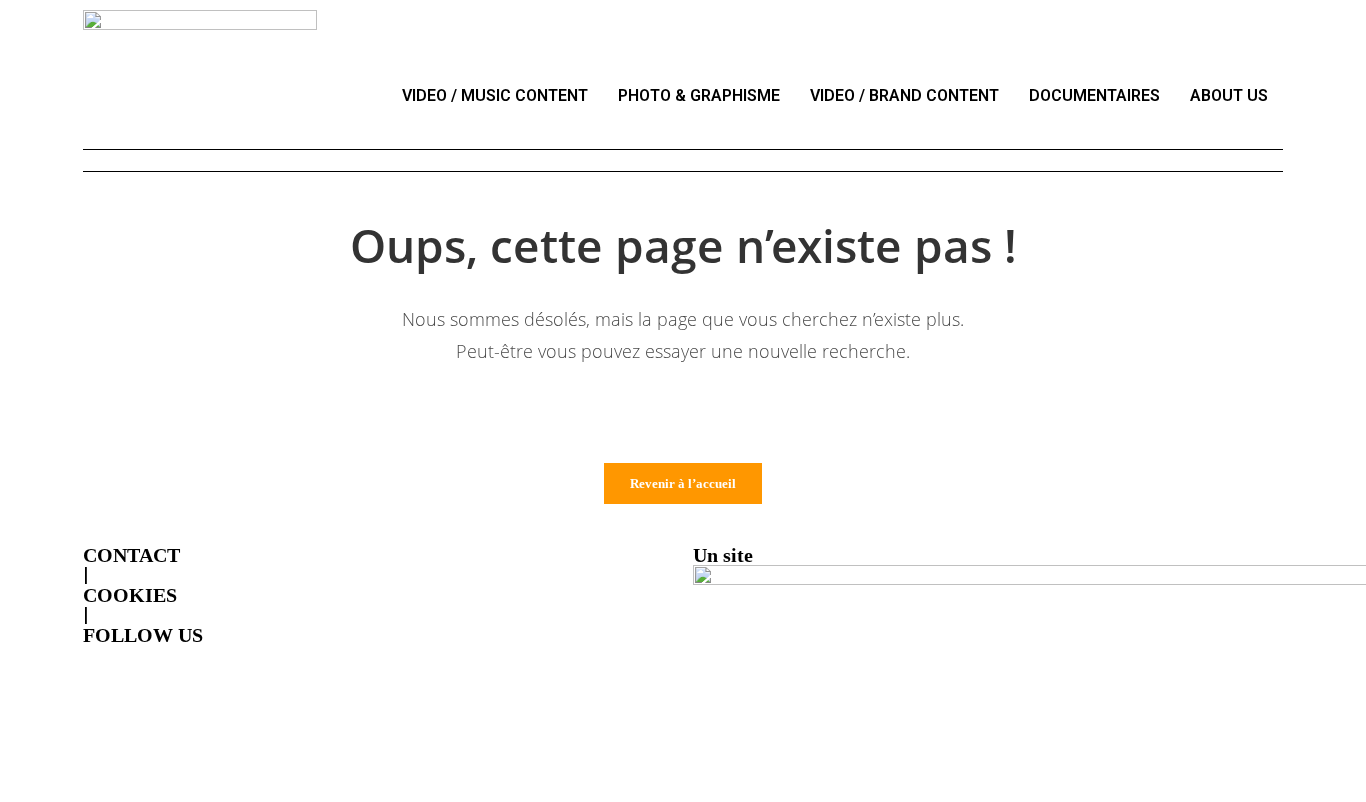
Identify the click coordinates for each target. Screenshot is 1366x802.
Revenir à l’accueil (683, 483)
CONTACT (131, 555)
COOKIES (130, 595)
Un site (723, 555)
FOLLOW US (143, 635)
